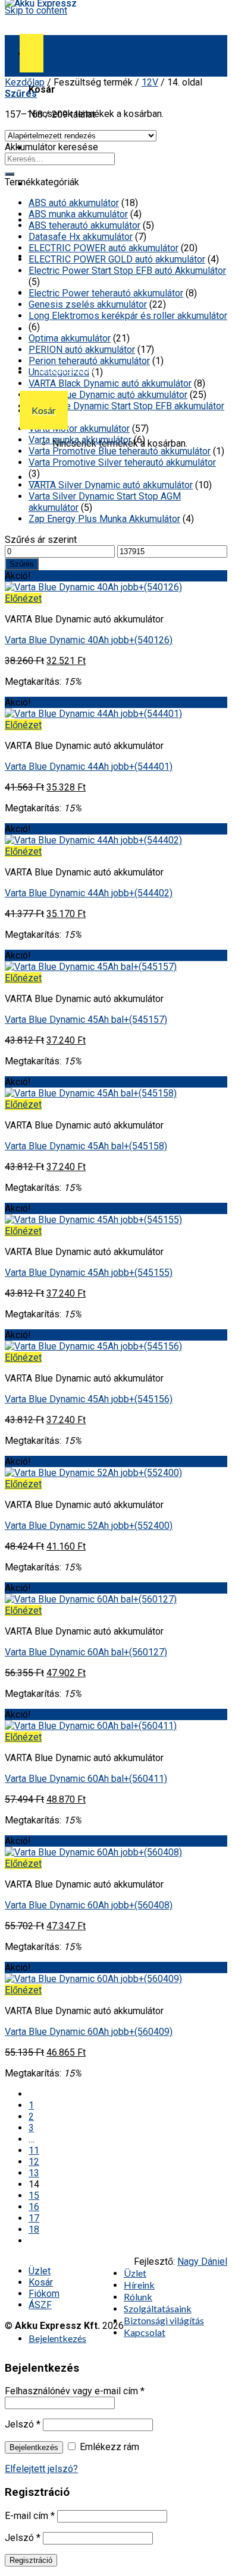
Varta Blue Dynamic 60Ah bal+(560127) (86, 1652)
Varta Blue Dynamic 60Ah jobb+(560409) (89, 2032)
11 (34, 2150)
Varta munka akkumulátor (80, 440)
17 (34, 2218)
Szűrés (22, 564)
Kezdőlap (25, 82)
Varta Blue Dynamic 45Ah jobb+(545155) (89, 1273)
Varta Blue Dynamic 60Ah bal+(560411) (86, 1779)
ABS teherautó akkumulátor (84, 225)
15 (34, 2196)
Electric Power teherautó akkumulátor (106, 293)
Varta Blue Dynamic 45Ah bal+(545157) (86, 1020)
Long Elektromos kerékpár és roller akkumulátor (128, 316)
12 (34, 2162)
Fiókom (44, 2294)
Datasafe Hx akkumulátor (81, 237)
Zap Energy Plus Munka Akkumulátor (104, 519)
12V (150, 82)
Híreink (139, 2285)
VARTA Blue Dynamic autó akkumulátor (108, 395)
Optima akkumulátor (70, 338)
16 (34, 2207)
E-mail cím (30, 2516)
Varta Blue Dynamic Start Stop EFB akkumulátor (126, 406)
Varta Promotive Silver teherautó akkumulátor (122, 462)
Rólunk (138, 2297)
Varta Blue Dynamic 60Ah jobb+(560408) (89, 1905)
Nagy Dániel (202, 2261)
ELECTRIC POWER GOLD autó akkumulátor (117, 259)
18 (34, 2229)
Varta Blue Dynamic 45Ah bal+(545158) (86, 1146)
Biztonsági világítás (164, 2320)
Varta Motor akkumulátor (79, 429)
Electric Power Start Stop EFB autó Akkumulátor (127, 271)
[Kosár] (32, 53)
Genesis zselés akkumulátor (88, 304)
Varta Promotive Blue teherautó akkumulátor (120, 451)
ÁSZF (40, 2305)
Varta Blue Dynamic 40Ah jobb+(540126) (89, 640)
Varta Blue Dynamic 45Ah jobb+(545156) (89, 1399)
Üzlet (40, 2271)
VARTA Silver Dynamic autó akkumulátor (111, 485)
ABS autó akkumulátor (74, 203)
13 (34, 2173)
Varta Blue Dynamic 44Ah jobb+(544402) (89, 893)
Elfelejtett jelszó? (41, 2469)
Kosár (41, 2282)
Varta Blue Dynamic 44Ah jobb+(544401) (89, 767)
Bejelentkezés (34, 2447)
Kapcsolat (59, 328)
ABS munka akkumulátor (78, 214)
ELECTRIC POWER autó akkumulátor (104, 248)
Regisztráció (31, 2560)
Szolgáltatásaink (158, 2308)
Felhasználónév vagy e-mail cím (75, 2391)
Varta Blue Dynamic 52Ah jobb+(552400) (89, 1526)
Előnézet (23, 598)
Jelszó (23, 2424)
